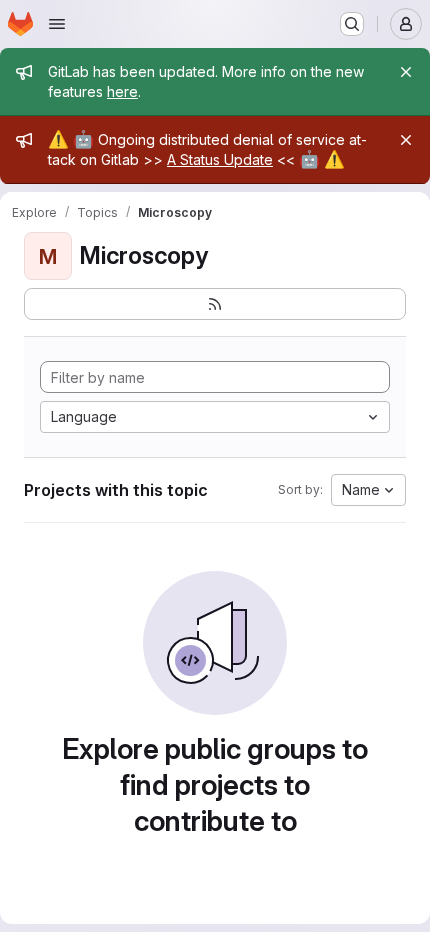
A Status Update (220, 159)
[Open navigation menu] (57, 24)
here (122, 91)
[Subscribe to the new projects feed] (215, 304)
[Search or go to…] (352, 24)
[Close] (406, 72)
